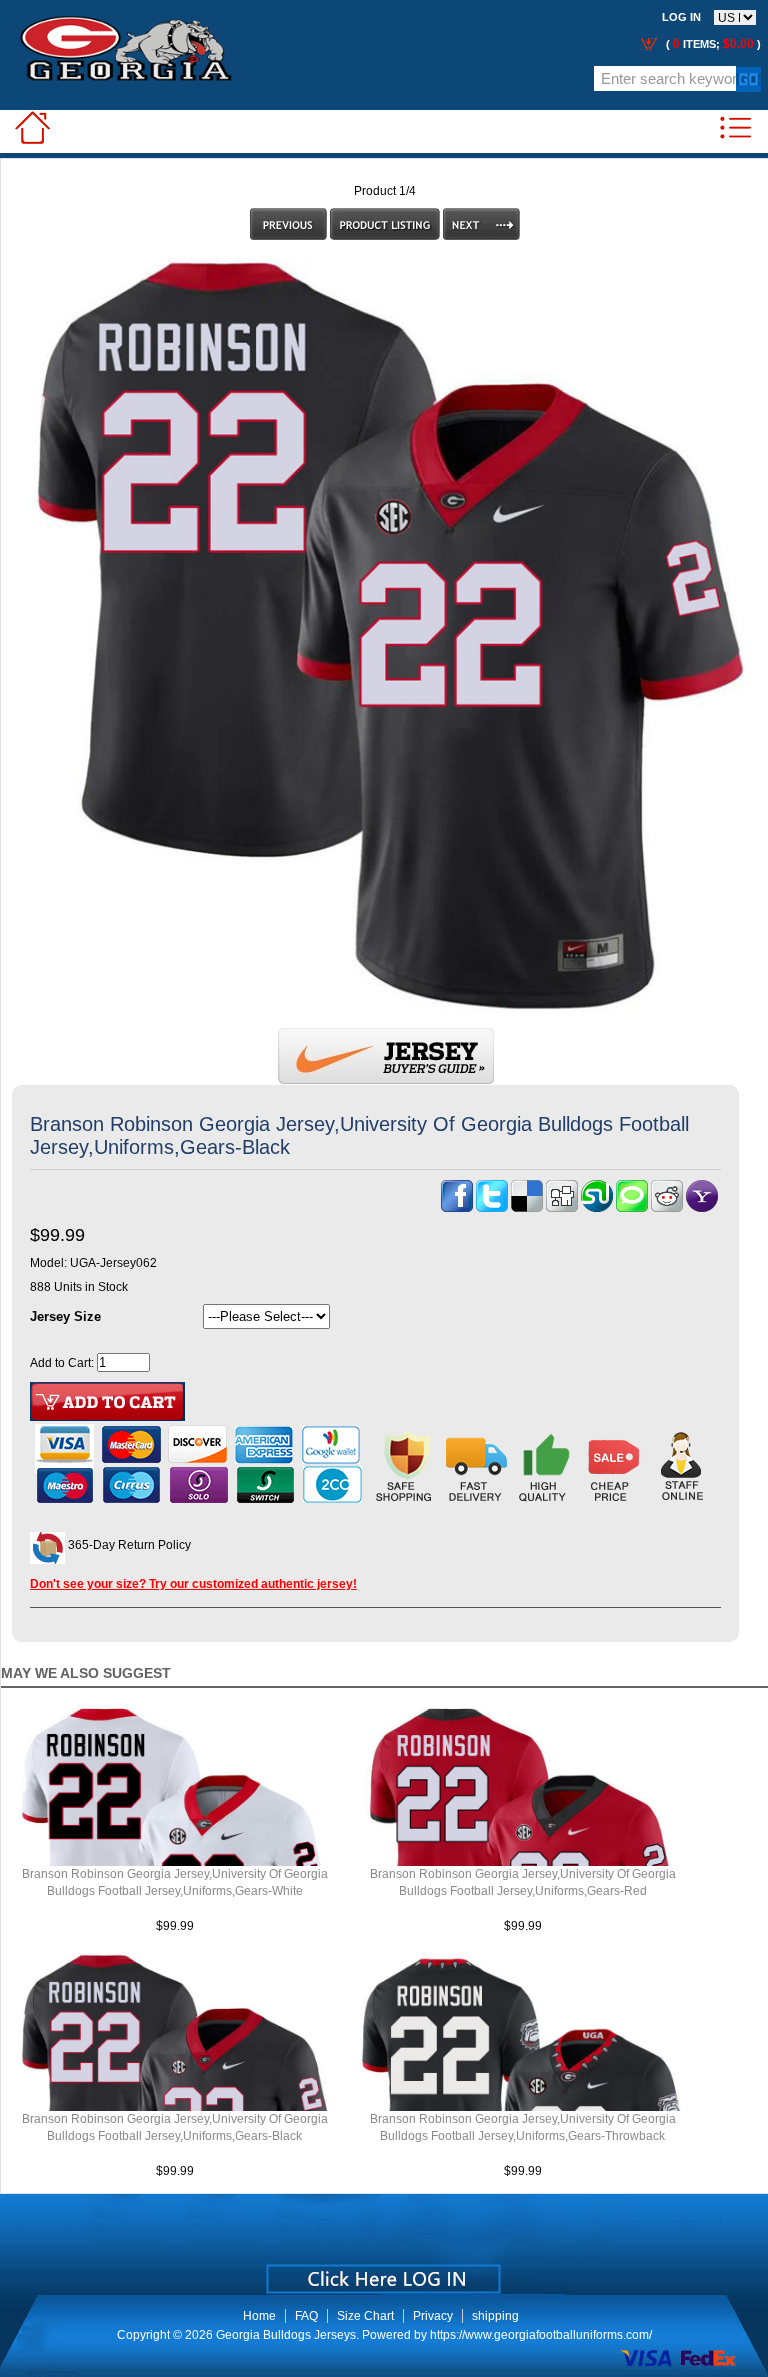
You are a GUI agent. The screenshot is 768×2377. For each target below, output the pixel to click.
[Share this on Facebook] (457, 1208)
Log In (681, 17)
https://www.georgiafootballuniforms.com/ (541, 2335)
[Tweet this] (492, 1208)
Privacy (433, 2316)
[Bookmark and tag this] (667, 1208)
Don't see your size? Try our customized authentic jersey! (193, 1584)
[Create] (381, 2272)
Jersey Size (65, 1316)
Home (259, 2316)
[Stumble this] (597, 1208)
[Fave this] (632, 1208)
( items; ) (712, 44)
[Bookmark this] (702, 1208)
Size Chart (365, 2316)
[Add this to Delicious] (527, 1208)
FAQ (306, 2316)
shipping (495, 2316)
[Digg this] (562, 1208)
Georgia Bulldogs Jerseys (286, 2335)
